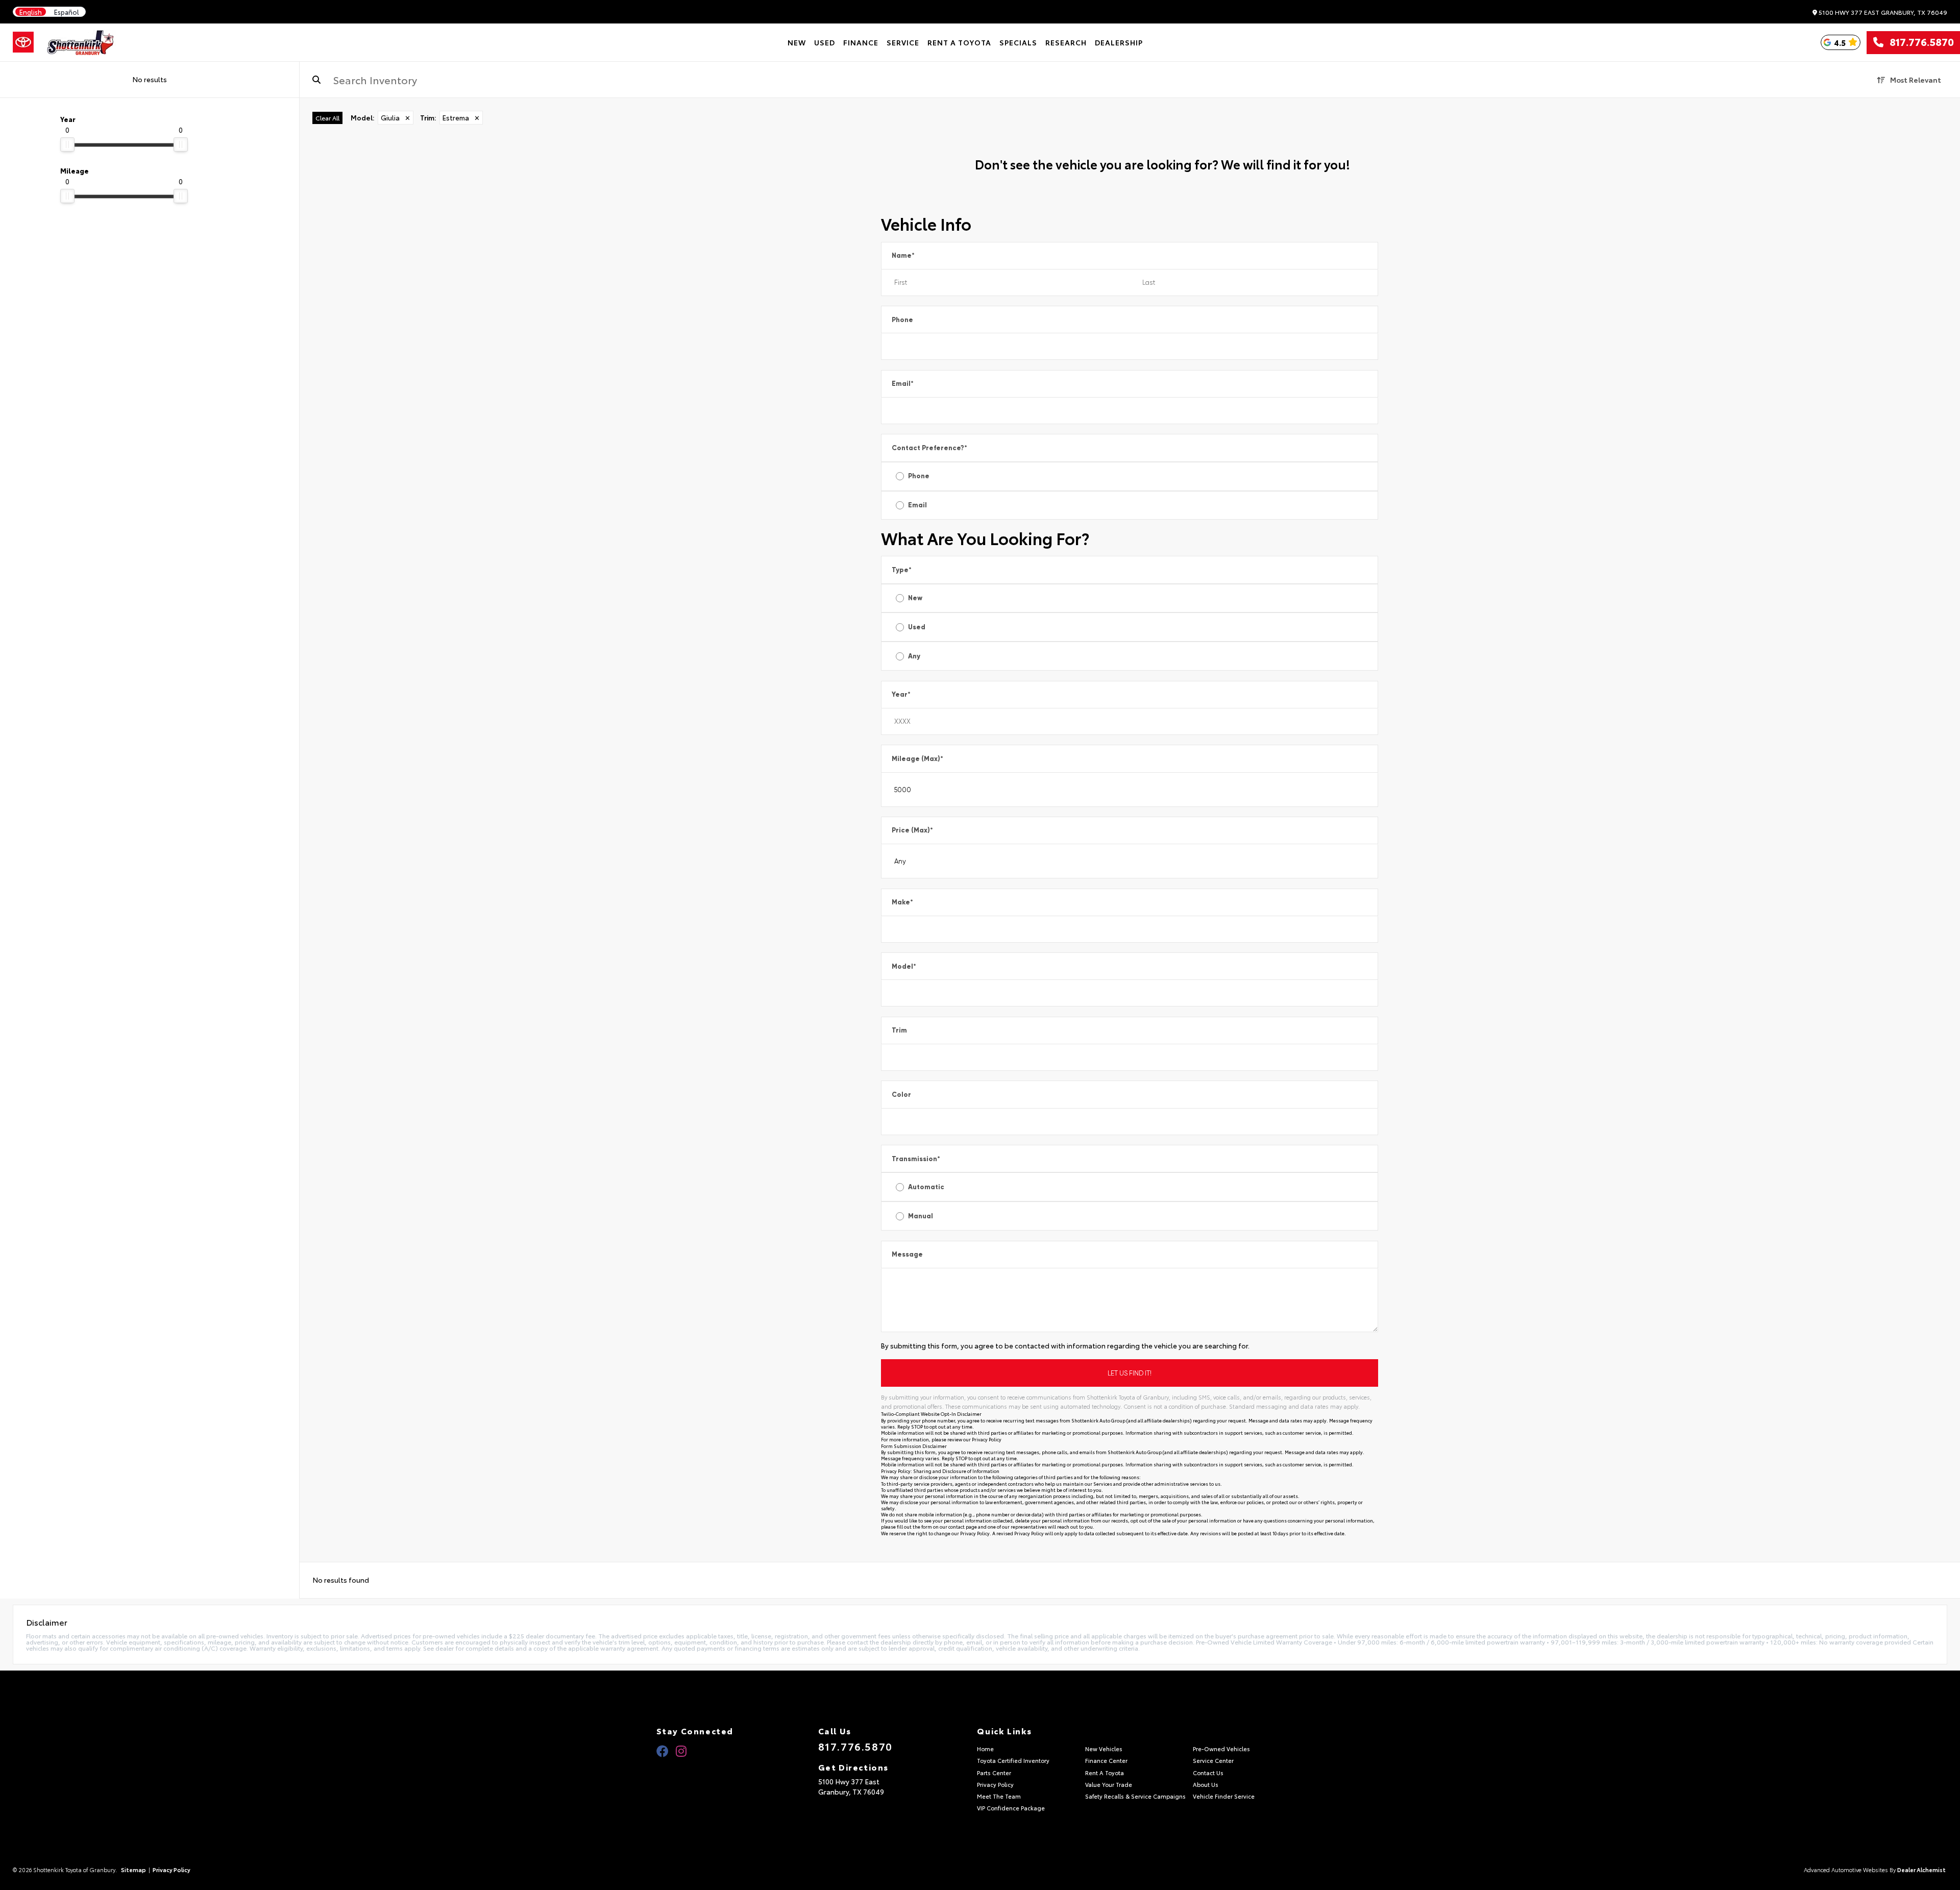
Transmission (916, 1159)
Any (914, 656)
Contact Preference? (929, 448)
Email (903, 384)
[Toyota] (23, 42)
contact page (963, 1526)
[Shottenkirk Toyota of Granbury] (81, 42)
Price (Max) (912, 830)
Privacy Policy (987, 1439)
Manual (921, 1216)
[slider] (67, 144)
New (915, 598)
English (31, 12)
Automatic (926, 1187)
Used (917, 627)
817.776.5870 (1919, 42)
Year (901, 694)
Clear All (327, 118)
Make (902, 902)
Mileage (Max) (917, 759)
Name (903, 255)
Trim (899, 1030)
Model (904, 966)
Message (907, 1254)
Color (901, 1095)
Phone (902, 320)
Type (902, 570)
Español (67, 12)
